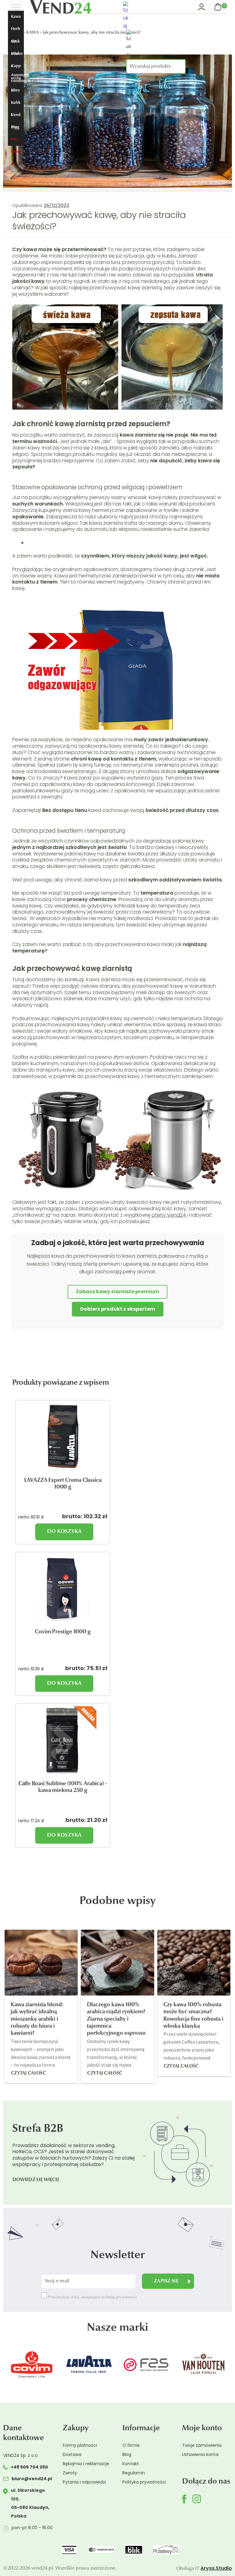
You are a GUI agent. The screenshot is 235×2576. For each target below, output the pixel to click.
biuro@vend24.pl (32, 2479)
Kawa (16, 17)
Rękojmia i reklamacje (86, 2464)
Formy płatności (80, 2445)
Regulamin (134, 2473)
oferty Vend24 (169, 1215)
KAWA (33, 33)
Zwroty (70, 2473)
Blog (15, 127)
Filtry (15, 90)
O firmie (131, 2445)
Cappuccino (16, 68)
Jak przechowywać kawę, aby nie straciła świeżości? (92, 33)
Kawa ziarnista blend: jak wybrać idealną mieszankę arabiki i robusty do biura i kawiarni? (37, 2019)
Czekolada (15, 44)
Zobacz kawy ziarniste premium (117, 1292)
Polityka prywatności (144, 2482)
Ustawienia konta (200, 2454)
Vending (16, 117)
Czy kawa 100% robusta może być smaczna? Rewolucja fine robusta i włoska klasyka (193, 2016)
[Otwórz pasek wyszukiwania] (157, 16)
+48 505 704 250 (29, 2467)
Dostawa (72, 2454)
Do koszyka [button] (64, 1532)
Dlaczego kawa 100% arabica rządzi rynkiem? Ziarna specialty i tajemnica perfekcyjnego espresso (116, 2019)
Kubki (16, 105)
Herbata (16, 31)
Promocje (16, 142)
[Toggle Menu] (16, 7)
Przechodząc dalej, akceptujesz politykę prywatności (92, 2297)
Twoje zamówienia (202, 2445)
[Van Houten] (156, 2364)
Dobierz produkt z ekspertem (118, 1309)
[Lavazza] (41, 2364)
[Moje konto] (202, 7)
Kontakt (131, 2464)
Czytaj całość (28, 2073)
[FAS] (98, 2364)
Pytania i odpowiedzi (84, 2482)
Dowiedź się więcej (36, 2180)
